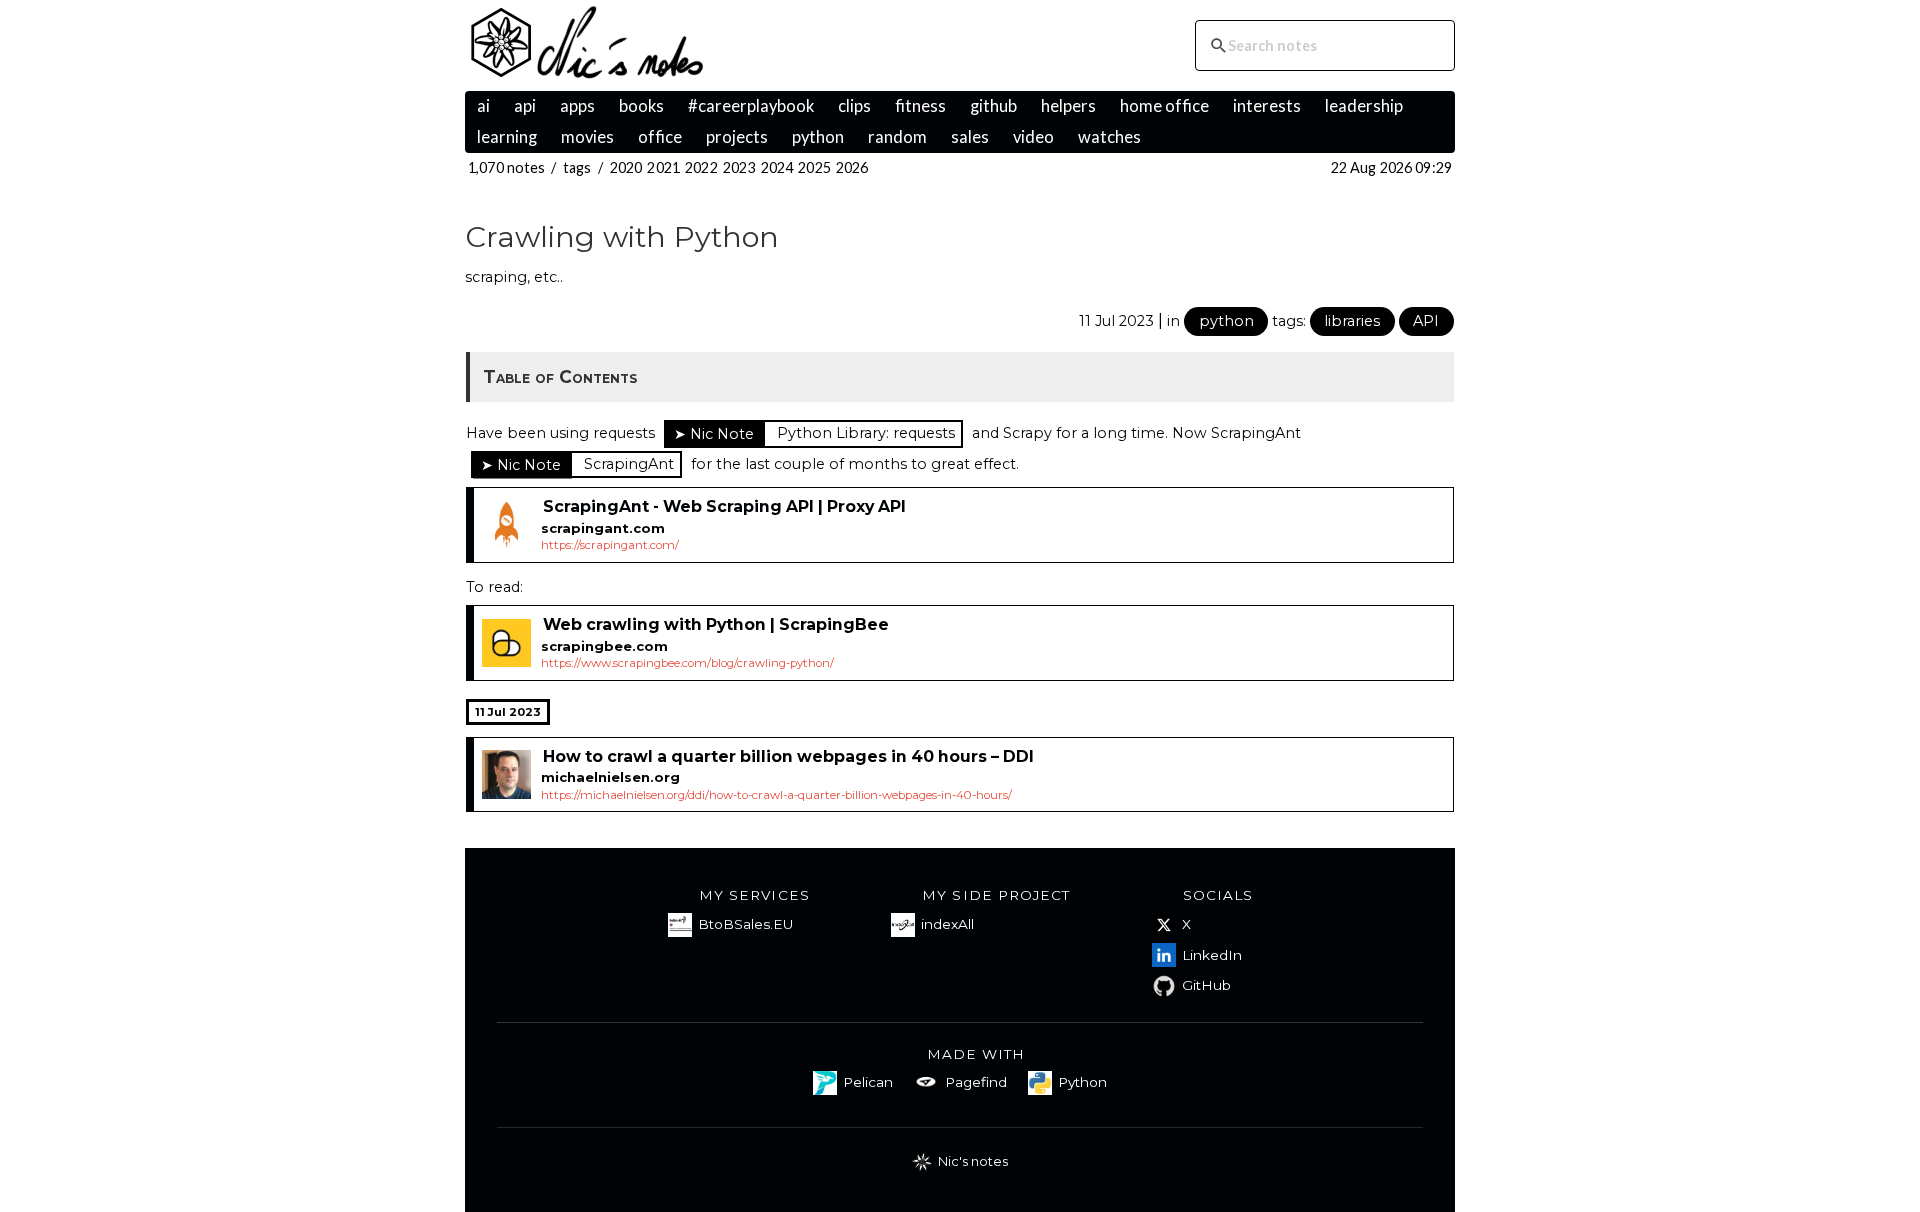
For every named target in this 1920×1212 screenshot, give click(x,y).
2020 (626, 167)
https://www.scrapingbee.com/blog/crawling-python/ (687, 663)
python (818, 137)
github (993, 106)
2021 (663, 167)
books (641, 106)
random (897, 137)
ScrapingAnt (629, 464)
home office (1164, 106)
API (1426, 321)
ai (483, 106)
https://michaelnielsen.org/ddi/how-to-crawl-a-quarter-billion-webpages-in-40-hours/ (776, 795)
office (660, 137)
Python (1082, 1082)
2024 (777, 167)
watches (1109, 137)
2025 (814, 167)
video (1033, 137)
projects (737, 137)
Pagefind (976, 1082)
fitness (920, 106)
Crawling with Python (622, 236)
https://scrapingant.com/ (610, 545)
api (525, 106)
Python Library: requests (866, 433)
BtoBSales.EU (745, 924)
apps (577, 106)
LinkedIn (1212, 955)
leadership (1364, 106)
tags (577, 167)
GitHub (1206, 985)
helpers (1068, 106)
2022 (701, 167)
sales (970, 137)
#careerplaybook (751, 106)
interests (1267, 106)
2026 (852, 167)
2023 (739, 167)
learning (507, 137)
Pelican (868, 1082)
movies (587, 137)
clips (854, 106)
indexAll (947, 924)
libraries (1352, 321)
